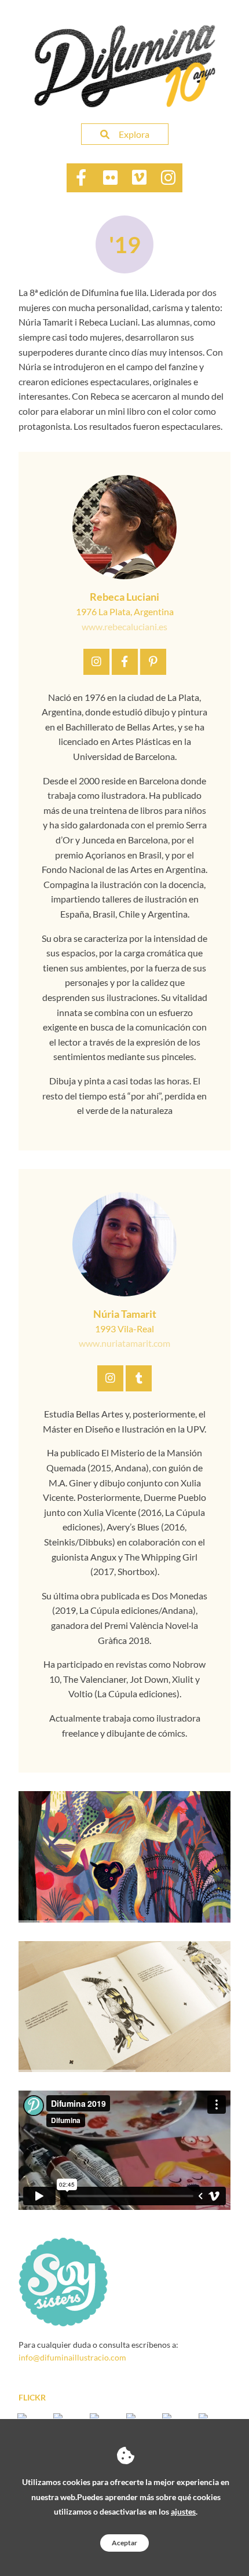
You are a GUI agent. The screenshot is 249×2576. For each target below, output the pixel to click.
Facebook (125, 662)
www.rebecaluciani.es (124, 626)
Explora (134, 134)
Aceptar (124, 2543)
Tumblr (139, 1378)
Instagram (96, 662)
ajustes (183, 2511)
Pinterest (153, 662)
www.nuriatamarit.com (124, 1343)
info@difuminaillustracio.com (72, 2357)
